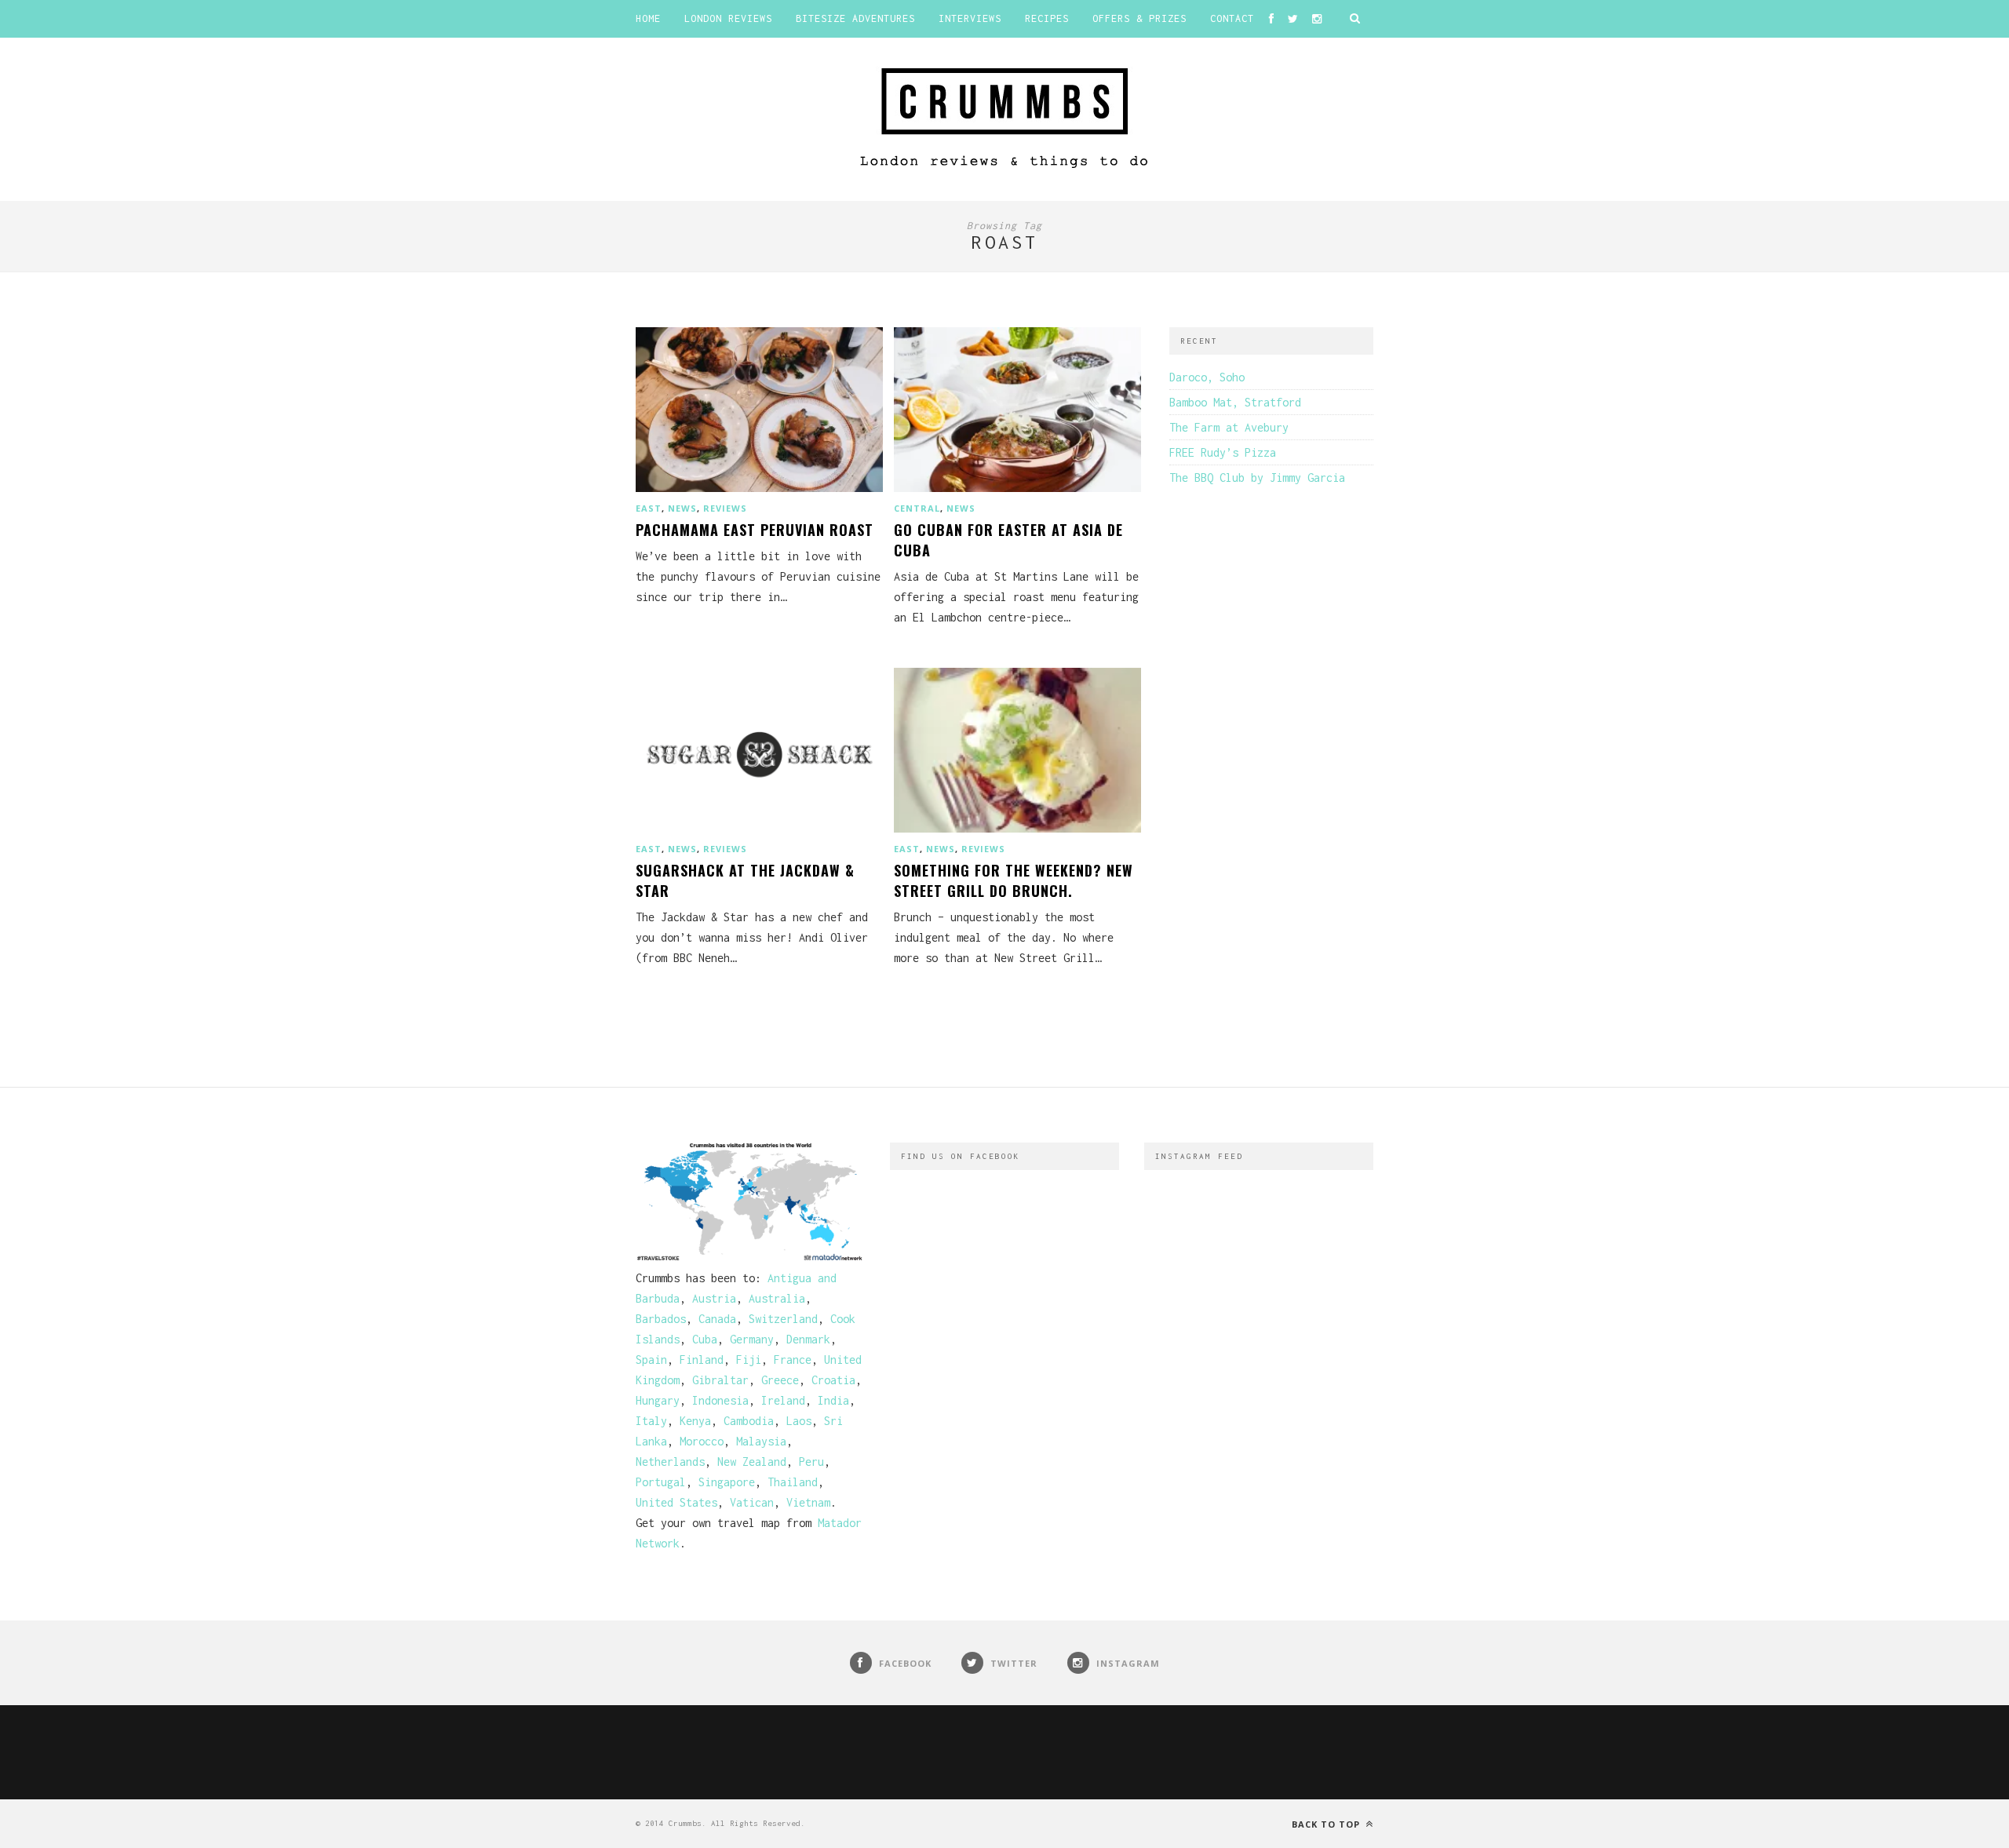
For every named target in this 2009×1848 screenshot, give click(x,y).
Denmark (808, 1339)
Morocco (702, 1441)
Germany (752, 1339)
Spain (651, 1360)
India (833, 1400)
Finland (702, 1360)
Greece (780, 1380)
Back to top (1327, 1824)
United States (676, 1502)
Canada (717, 1319)
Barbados (661, 1319)
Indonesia (720, 1400)
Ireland (783, 1400)
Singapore (727, 1482)
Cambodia (749, 1421)
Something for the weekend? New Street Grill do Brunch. (1014, 880)
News (682, 508)
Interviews (970, 18)
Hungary (658, 1400)
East (649, 508)
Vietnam (808, 1502)
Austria (714, 1298)
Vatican (752, 1502)
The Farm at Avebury (1229, 427)
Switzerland (783, 1319)
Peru (811, 1462)
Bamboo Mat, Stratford (1235, 402)
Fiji (749, 1360)
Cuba (705, 1339)
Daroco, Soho (1207, 377)
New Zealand (752, 1462)
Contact (1232, 18)
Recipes (1047, 18)
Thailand (793, 1482)
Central (917, 508)
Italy (651, 1421)
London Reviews (728, 18)
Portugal (661, 1482)
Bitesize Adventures (855, 18)
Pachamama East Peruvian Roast (755, 530)
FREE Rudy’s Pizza (1223, 452)
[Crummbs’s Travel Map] (750, 1258)
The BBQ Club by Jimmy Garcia (1257, 477)
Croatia (833, 1380)
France (793, 1360)
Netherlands (670, 1462)
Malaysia (761, 1441)
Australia (777, 1298)
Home (648, 18)
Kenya (695, 1421)
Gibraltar (720, 1380)
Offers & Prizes (1139, 18)
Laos (799, 1421)
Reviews (725, 508)
